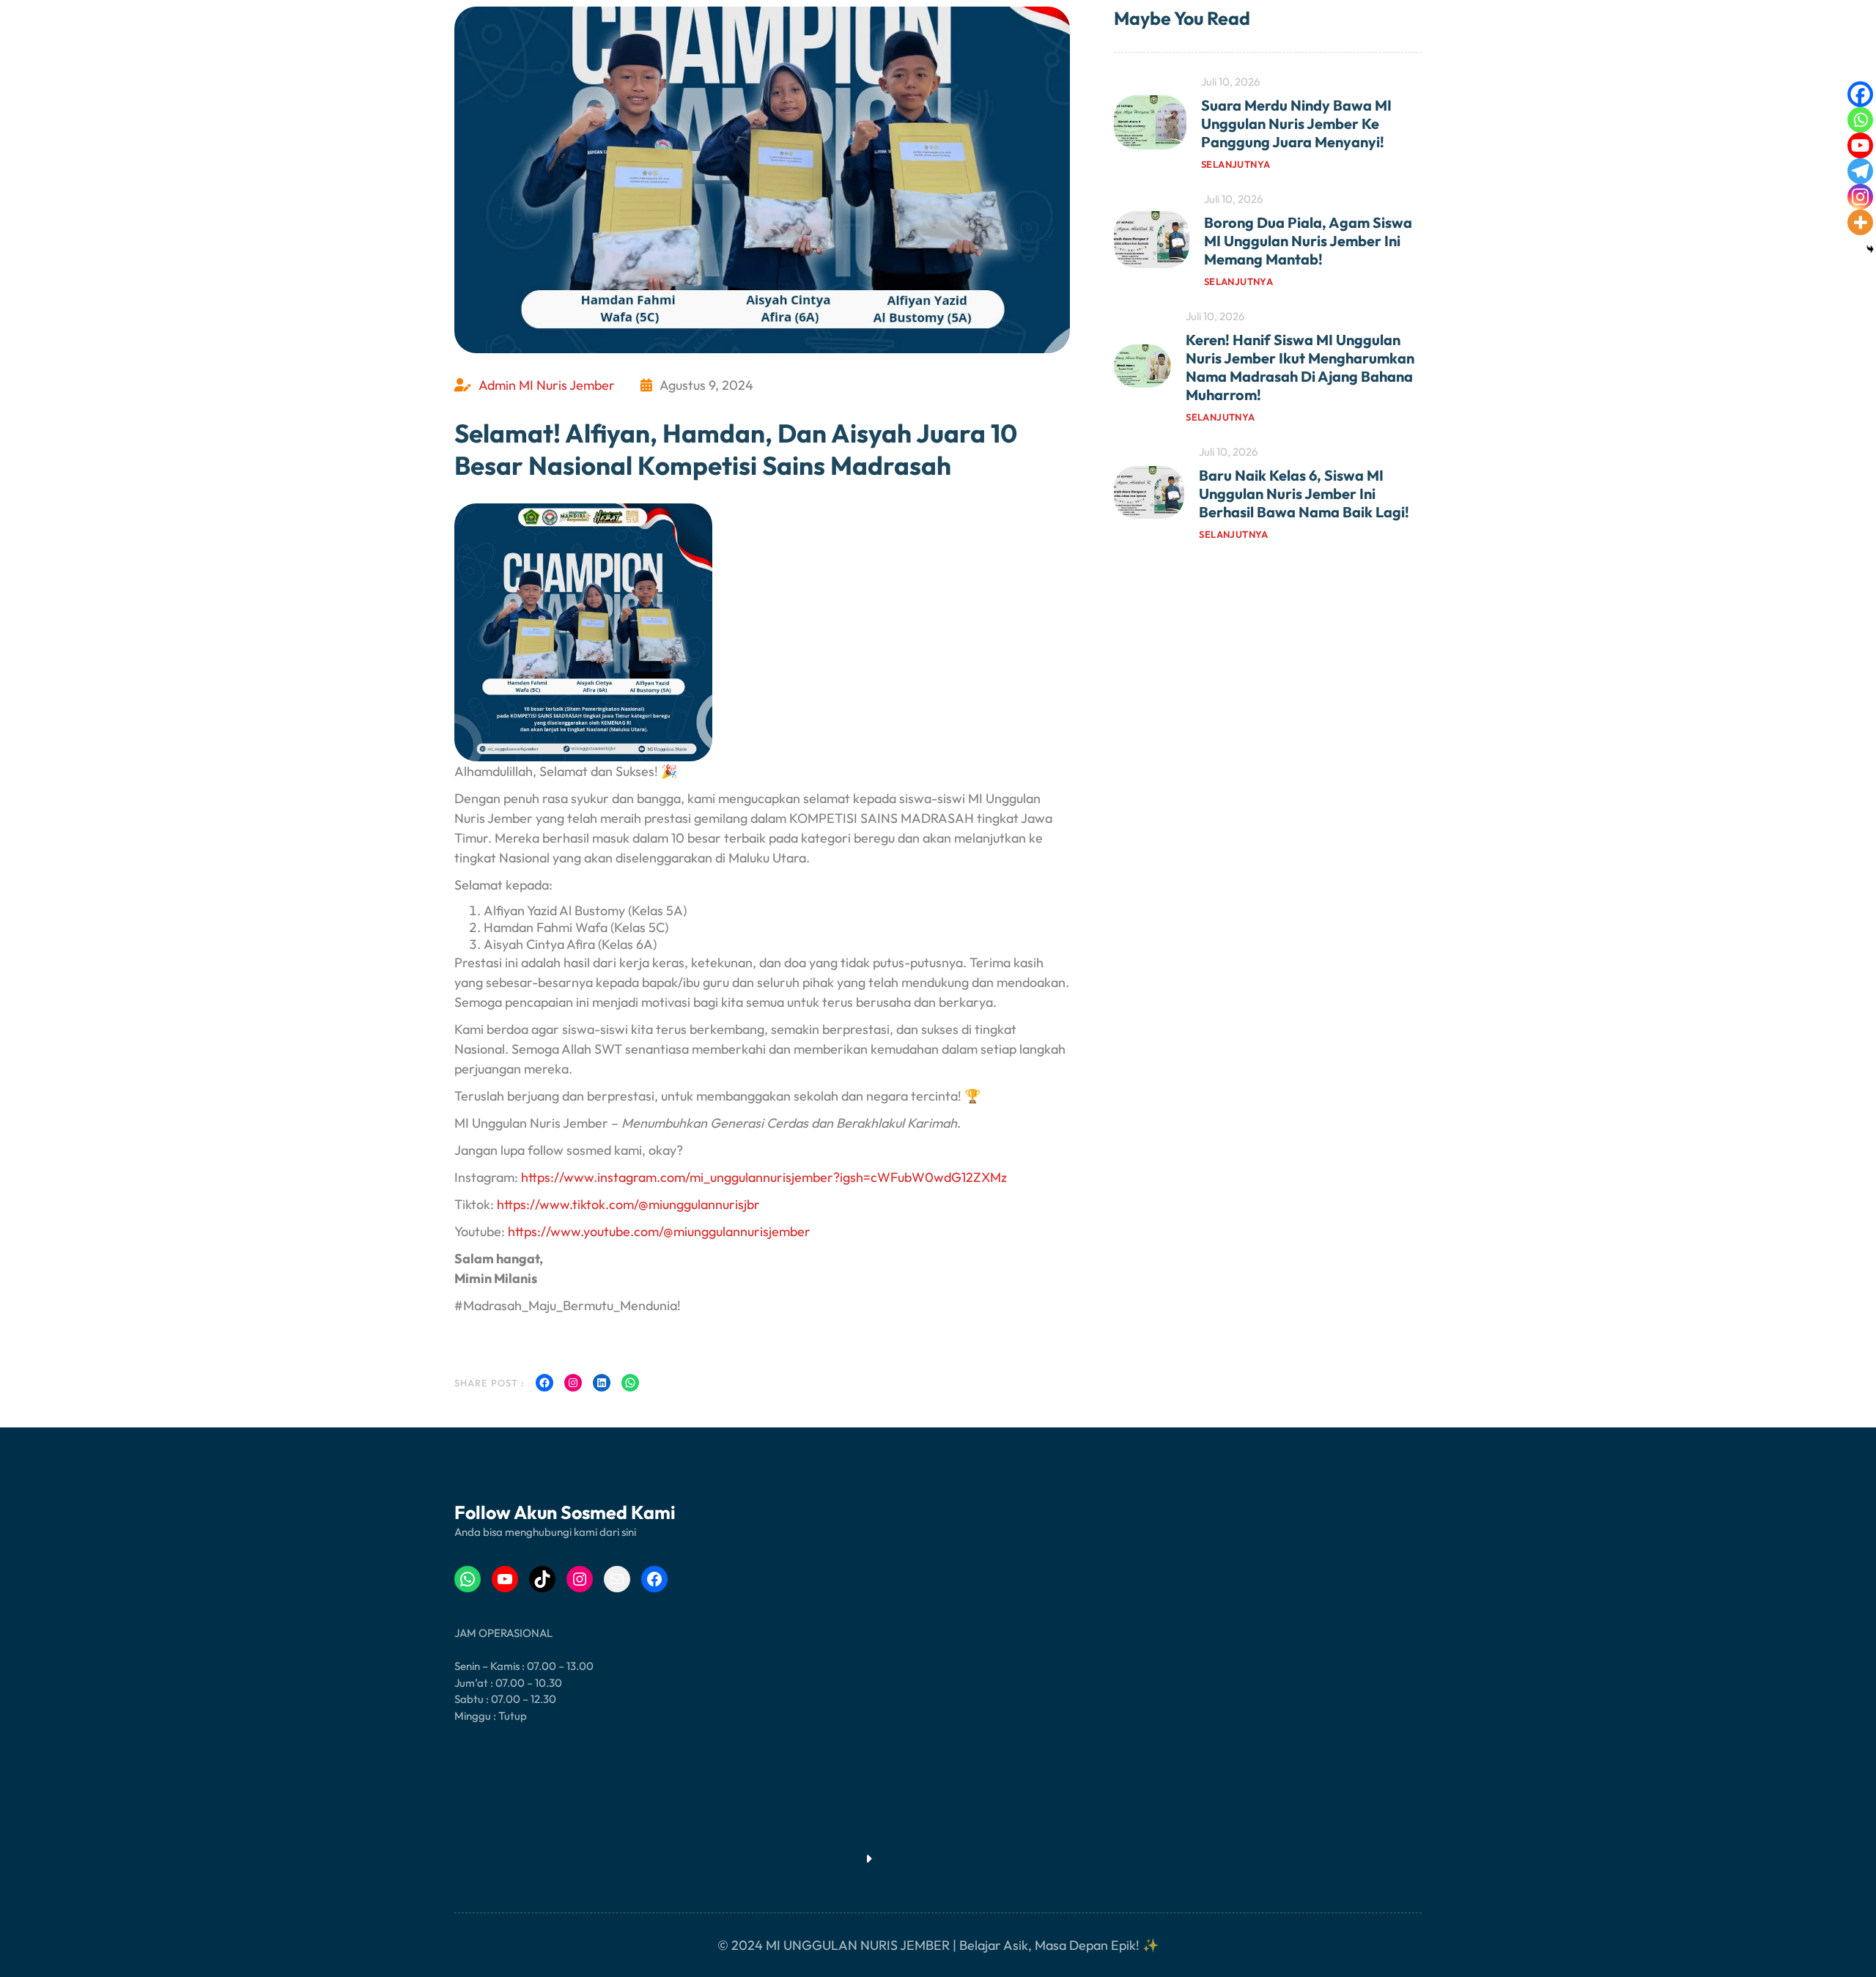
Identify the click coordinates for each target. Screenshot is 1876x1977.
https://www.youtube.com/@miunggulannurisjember (659, 1231)
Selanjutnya (1236, 164)
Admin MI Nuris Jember (547, 385)
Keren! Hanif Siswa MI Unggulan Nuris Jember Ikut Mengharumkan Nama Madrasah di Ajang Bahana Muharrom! (1300, 367)
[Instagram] (1860, 197)
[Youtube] (1860, 145)
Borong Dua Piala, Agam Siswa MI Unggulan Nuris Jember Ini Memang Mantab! (1308, 241)
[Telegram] (1860, 171)
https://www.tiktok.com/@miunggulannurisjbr (628, 1204)
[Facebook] (1860, 94)
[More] (1860, 222)
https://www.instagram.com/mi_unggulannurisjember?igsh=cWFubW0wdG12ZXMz (764, 1177)
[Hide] (1870, 249)
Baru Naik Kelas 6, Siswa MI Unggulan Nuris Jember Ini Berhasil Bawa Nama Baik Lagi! (1304, 494)
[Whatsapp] (1860, 120)
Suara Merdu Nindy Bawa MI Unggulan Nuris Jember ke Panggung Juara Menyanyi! (1296, 123)
